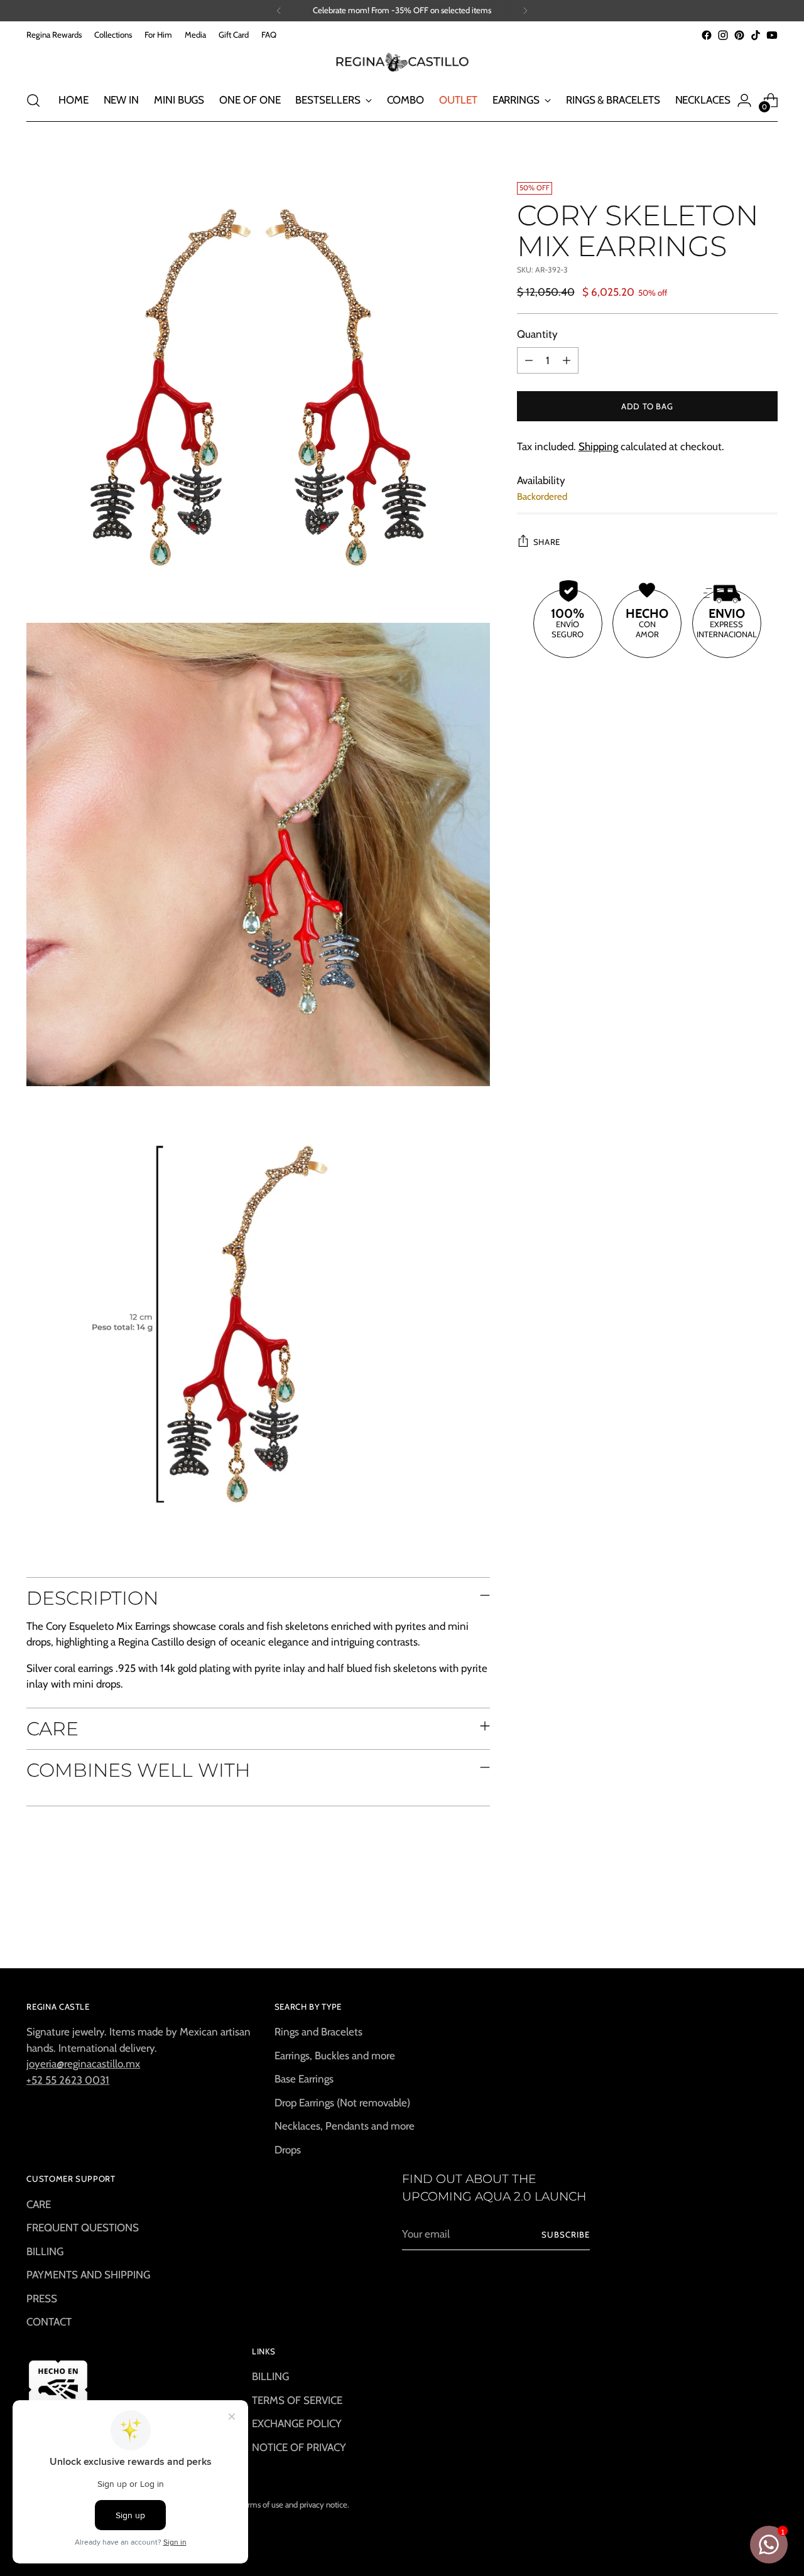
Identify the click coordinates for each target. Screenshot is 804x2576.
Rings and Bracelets (318, 2032)
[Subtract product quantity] (529, 360)
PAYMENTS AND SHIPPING (88, 2275)
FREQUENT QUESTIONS (83, 2228)
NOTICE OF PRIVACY (299, 2447)
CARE (39, 2204)
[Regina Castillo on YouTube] (772, 35)
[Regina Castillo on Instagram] (723, 35)
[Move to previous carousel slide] (738, 1925)
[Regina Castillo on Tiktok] (756, 35)
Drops (288, 2150)
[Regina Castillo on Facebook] (707, 35)
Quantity (537, 334)
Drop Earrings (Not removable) (342, 2103)
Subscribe (566, 2234)
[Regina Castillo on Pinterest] (739, 35)
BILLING (45, 2251)
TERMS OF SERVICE (297, 2400)
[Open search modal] (33, 100)
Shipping (598, 446)
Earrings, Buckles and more (335, 2056)
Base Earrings (304, 2079)
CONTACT (49, 2322)
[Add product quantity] (567, 360)
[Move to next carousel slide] (767, 1924)
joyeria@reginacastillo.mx (83, 2064)
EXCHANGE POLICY (297, 2423)
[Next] (525, 11)
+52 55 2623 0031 (68, 2080)
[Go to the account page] (744, 100)
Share (547, 542)
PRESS (42, 2298)
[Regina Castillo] (402, 62)
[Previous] (279, 11)
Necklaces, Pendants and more (345, 2126)
